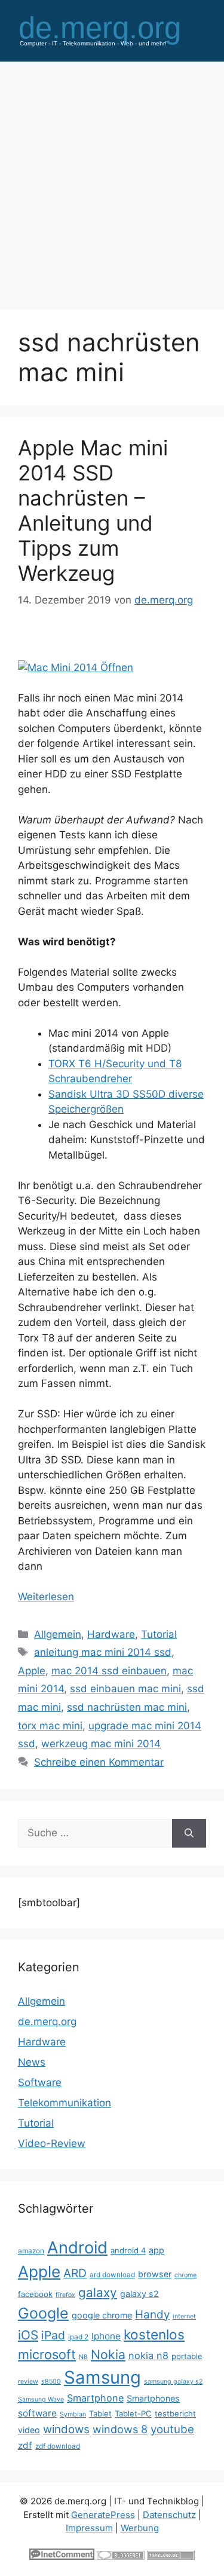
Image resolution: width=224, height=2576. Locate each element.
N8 (83, 2357)
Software (40, 2082)
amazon (31, 2251)
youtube (172, 2429)
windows (66, 2429)
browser (155, 2274)
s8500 (51, 2382)
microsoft (47, 2354)
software (37, 2413)
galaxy (98, 2292)
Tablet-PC (133, 2413)
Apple (32, 1671)
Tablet (100, 2413)
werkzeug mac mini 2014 (101, 1744)
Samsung (102, 2377)
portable (187, 2356)
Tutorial (159, 1634)
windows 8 (120, 2429)
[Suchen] (189, 1833)
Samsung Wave (41, 2399)
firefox (65, 2295)
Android (77, 2247)
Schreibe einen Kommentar (99, 1762)
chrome (185, 2275)
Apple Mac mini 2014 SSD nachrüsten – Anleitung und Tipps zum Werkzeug (93, 510)
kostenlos (154, 2334)
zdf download (58, 2446)
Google (43, 2313)
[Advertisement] (112, 180)
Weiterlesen (46, 1597)
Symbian (73, 2414)
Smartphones (153, 2398)
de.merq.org (47, 2021)
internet (184, 2316)
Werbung (140, 2528)
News (32, 2062)
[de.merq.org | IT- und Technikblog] (112, 30)
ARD (75, 2273)
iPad (53, 2335)
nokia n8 (148, 2356)
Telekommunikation (65, 2103)
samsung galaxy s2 (173, 2382)
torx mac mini (50, 1726)
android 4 (128, 2250)
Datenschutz (169, 2515)
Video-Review (52, 2143)
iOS (28, 2335)
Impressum (89, 2528)
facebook (35, 2294)
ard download (112, 2275)
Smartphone (95, 2398)
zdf (25, 2445)
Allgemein (58, 1634)
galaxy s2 (139, 2294)
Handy (152, 2315)
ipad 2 (78, 2337)
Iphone (106, 2336)
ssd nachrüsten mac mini (127, 1707)
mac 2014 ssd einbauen (109, 1671)
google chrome (102, 2315)
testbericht (175, 2413)
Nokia (108, 2354)
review (28, 2382)
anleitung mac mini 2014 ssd (103, 1652)
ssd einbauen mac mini (125, 1689)
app (157, 2250)
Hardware (111, 1634)
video (29, 2430)
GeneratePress (103, 2515)
